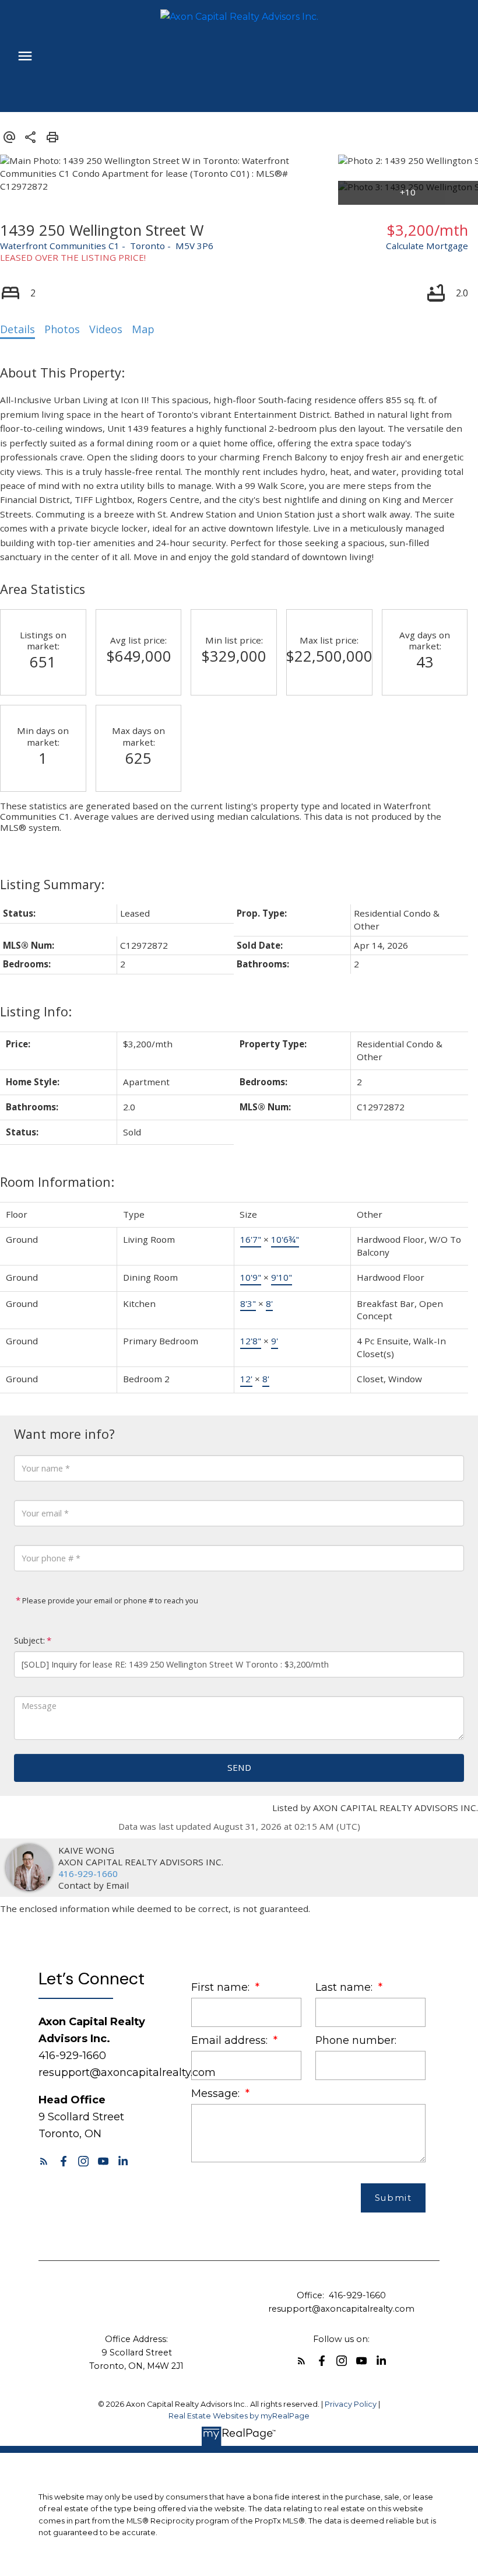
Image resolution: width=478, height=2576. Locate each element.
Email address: (231, 2040)
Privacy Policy (351, 2404)
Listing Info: (36, 1011)
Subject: (29, 1640)
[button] (44, 2161)
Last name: (345, 1987)
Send (239, 1767)
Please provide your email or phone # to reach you (109, 1600)
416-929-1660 (88, 1874)
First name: (222, 1987)
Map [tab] (143, 329)
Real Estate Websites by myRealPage (239, 2416)
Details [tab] (17, 329)
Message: (217, 2093)
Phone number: (356, 2040)
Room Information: (57, 1182)
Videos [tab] (106, 329)
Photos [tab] (62, 329)
